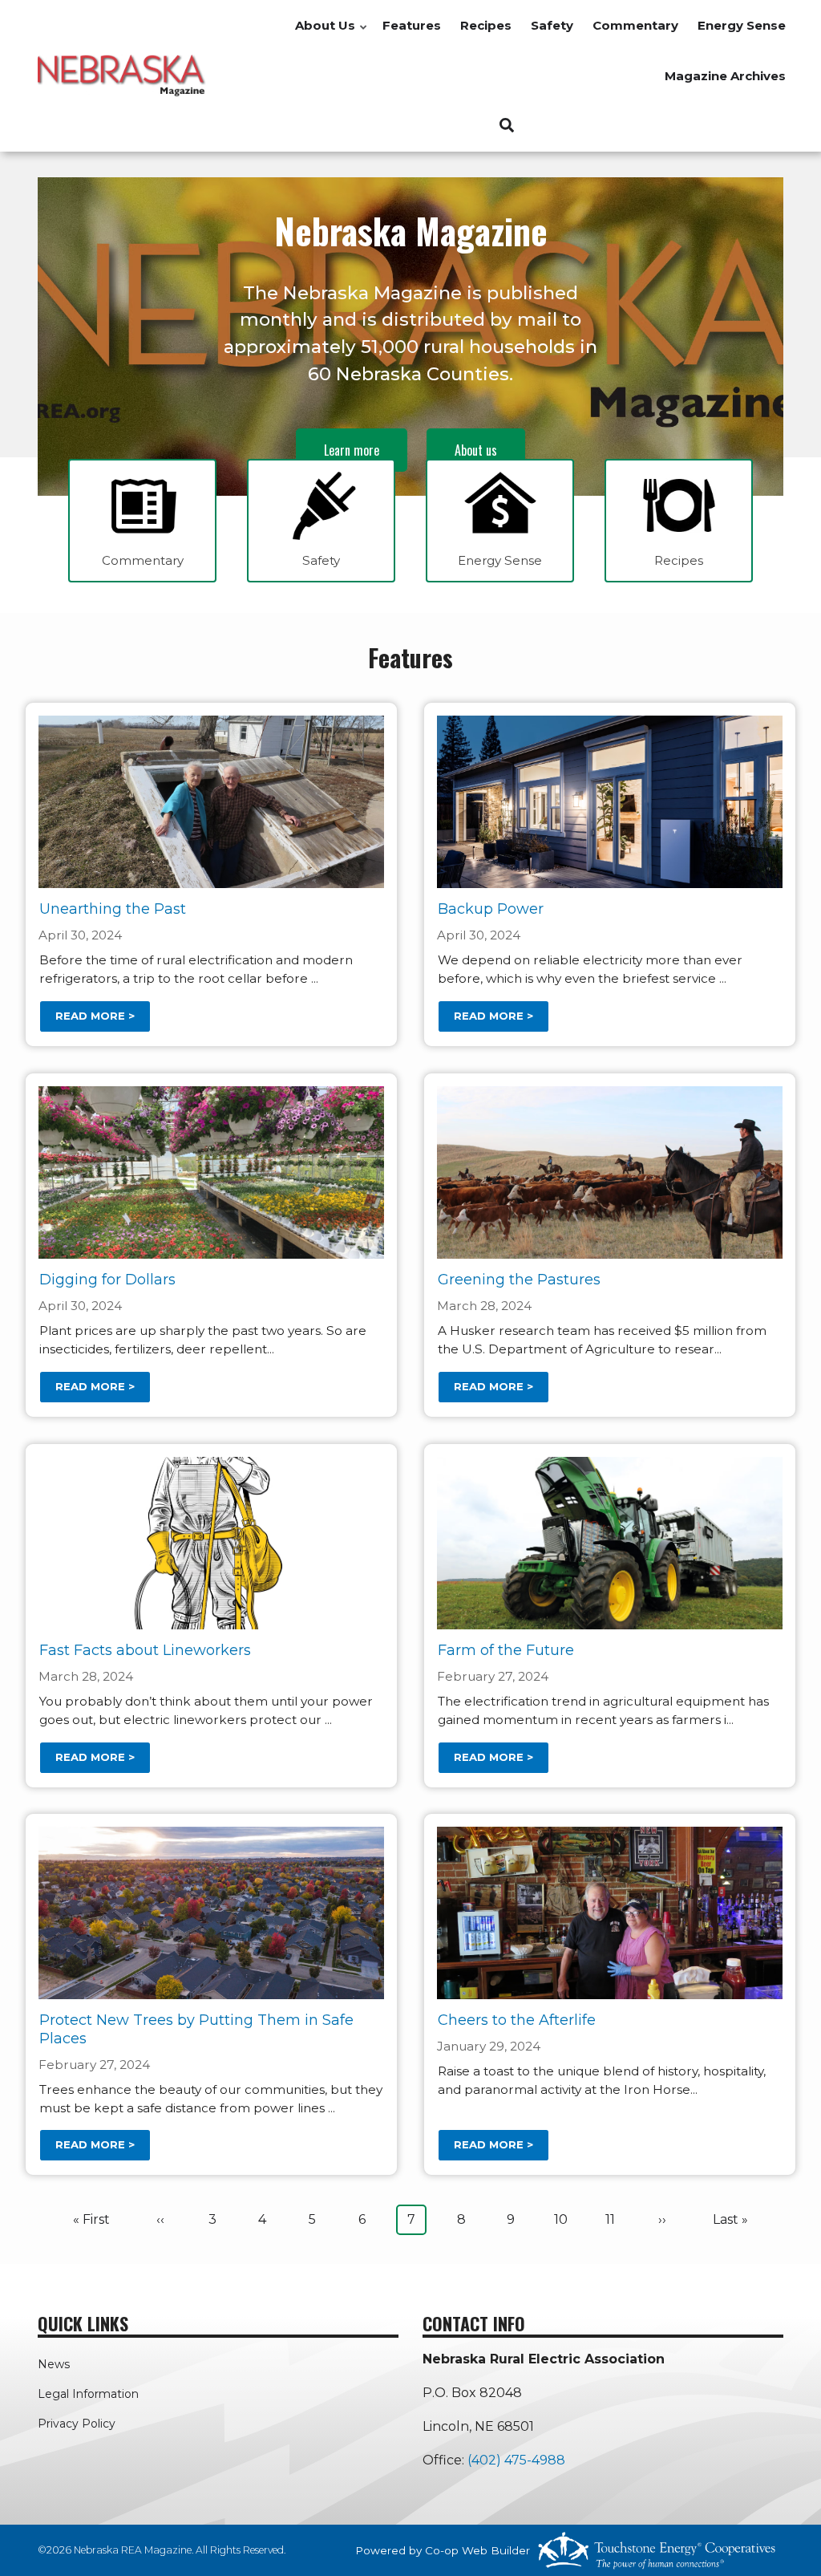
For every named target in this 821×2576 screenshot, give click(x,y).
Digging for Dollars (107, 1280)
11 (615, 2219)
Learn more (352, 450)
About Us (332, 34)
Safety (552, 25)
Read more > (95, 1016)
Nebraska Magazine (411, 231)
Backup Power (491, 909)
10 (565, 2219)
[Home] (122, 75)
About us (476, 450)
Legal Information (88, 2394)
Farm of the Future (506, 1650)
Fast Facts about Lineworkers (145, 1650)
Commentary (635, 25)
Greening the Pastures (519, 1280)
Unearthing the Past (113, 909)
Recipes (486, 25)
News (54, 2364)
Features (412, 25)
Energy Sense (742, 25)
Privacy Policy (77, 2424)
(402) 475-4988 (516, 2460)
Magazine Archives (725, 76)
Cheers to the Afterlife (517, 2020)
